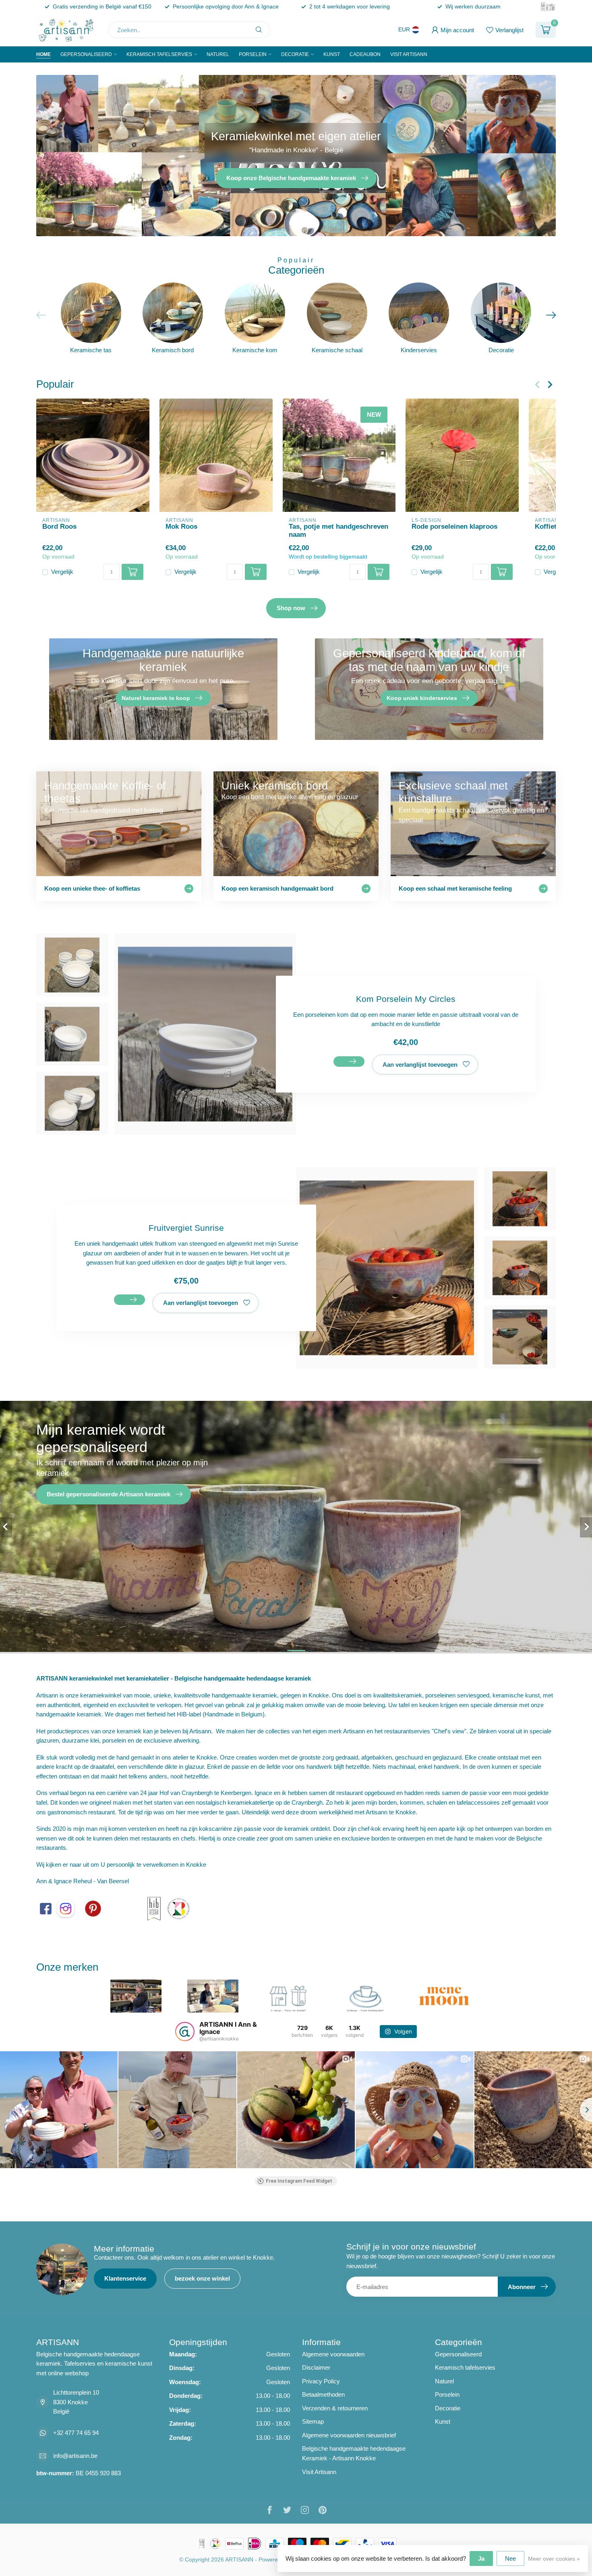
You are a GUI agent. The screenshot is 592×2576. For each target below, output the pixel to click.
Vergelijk (62, 572)
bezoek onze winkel (202, 2278)
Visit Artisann (409, 54)
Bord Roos (59, 526)
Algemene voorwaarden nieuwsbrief (349, 2435)
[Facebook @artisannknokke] (46, 1908)
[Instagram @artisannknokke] (66, 1908)
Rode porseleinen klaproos (454, 526)
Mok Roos (181, 526)
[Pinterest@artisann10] (93, 1908)
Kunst (332, 54)
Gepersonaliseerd (86, 54)
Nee (510, 2558)
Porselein (253, 54)
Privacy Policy (321, 2381)
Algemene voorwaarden (333, 2354)
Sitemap (313, 2421)
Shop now (291, 608)
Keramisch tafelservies (159, 54)
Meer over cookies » (554, 2559)
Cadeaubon (365, 54)
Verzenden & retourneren (335, 2408)
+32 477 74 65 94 (76, 2433)
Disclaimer (316, 2367)
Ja (481, 2558)
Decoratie (295, 54)
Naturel (218, 54)
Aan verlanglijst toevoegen (420, 1065)
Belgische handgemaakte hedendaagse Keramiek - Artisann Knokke (354, 2453)
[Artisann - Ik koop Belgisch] (178, 1908)
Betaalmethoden (323, 2394)
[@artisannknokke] (185, 2032)
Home (43, 54)
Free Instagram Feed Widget (299, 2181)
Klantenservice (125, 2278)
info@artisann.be (75, 2456)
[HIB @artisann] (154, 1908)
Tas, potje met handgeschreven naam (338, 530)
